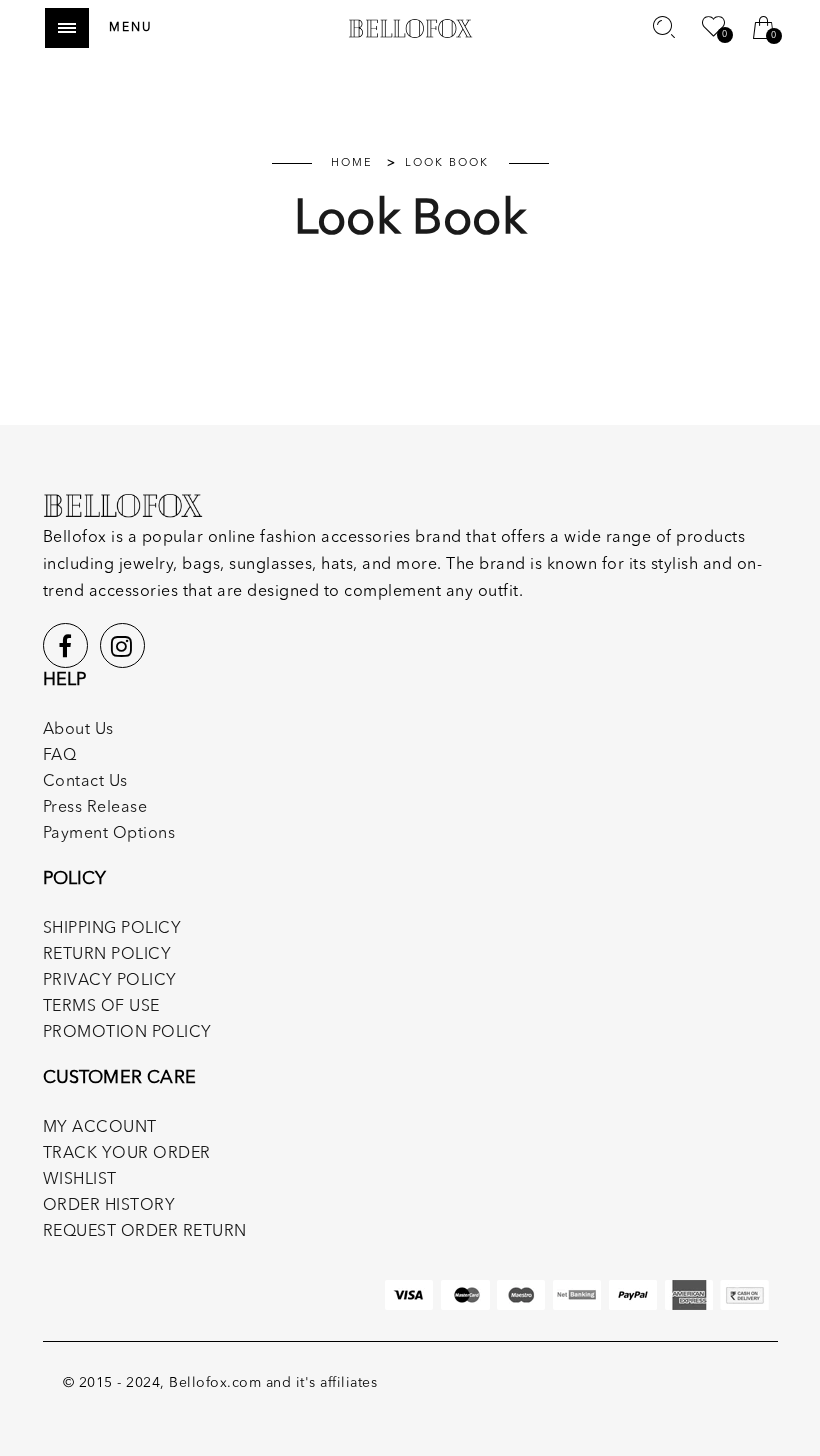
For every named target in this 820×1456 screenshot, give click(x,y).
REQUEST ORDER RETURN (145, 1232)
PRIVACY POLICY (110, 981)
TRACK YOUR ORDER (127, 1154)
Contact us (85, 782)
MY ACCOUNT (100, 1128)
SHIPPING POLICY (112, 929)
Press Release (95, 808)
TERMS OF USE (101, 1007)
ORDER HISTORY (109, 1206)
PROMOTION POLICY (127, 1033)
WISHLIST (80, 1180)
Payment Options (109, 834)
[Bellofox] (410, 28)
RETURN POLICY (107, 955)
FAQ (60, 756)
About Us (78, 730)
